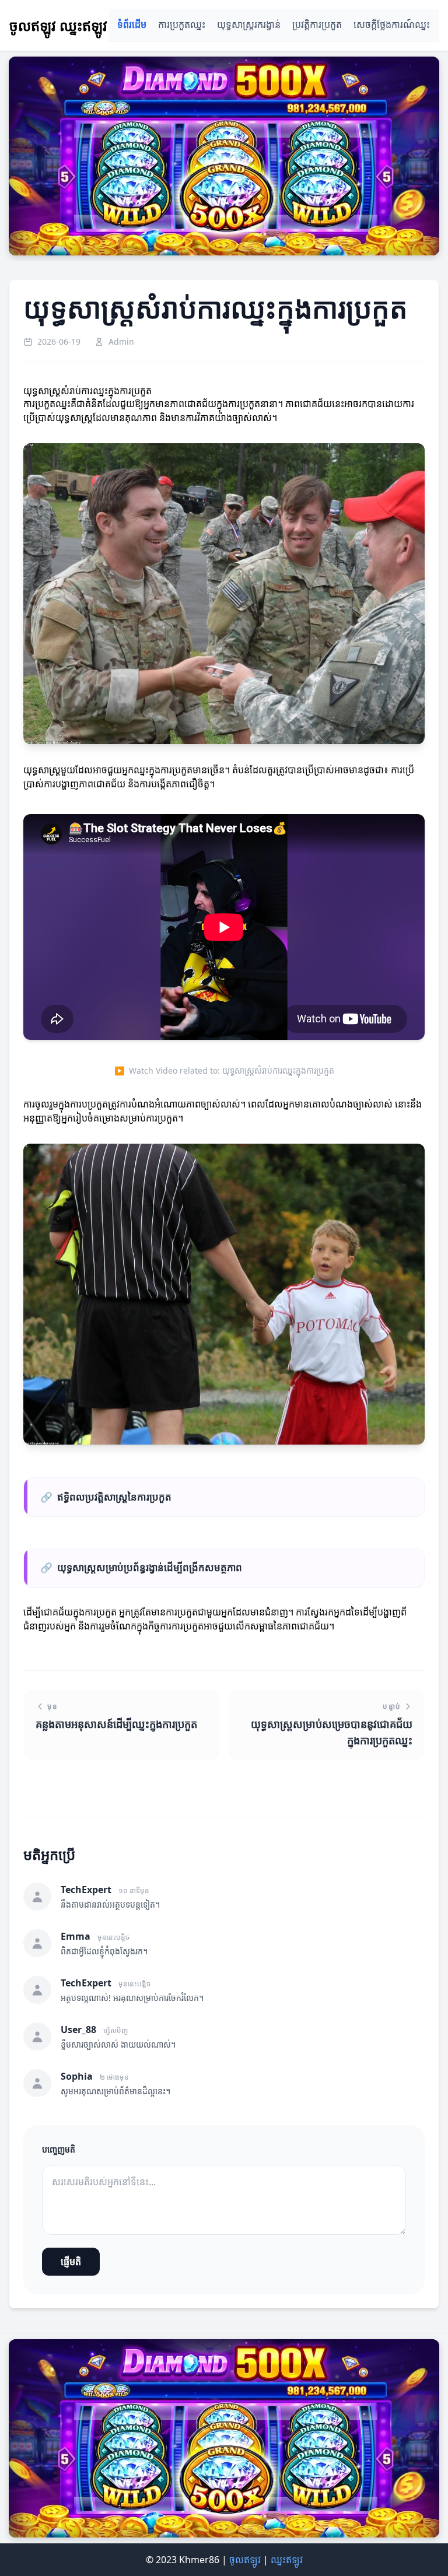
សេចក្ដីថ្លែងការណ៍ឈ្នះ (392, 25)
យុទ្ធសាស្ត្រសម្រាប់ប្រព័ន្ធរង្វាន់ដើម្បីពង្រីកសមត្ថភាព (141, 1567)
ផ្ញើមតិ (71, 2262)
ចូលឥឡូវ (245, 2560)
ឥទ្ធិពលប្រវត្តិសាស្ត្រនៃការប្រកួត (106, 1497)
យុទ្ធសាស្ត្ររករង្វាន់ (249, 25)
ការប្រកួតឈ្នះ (182, 25)
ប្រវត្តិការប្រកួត (317, 25)
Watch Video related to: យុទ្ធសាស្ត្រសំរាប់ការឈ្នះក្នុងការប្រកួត (224, 1070)
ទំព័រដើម (132, 25)
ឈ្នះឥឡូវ (287, 2560)
